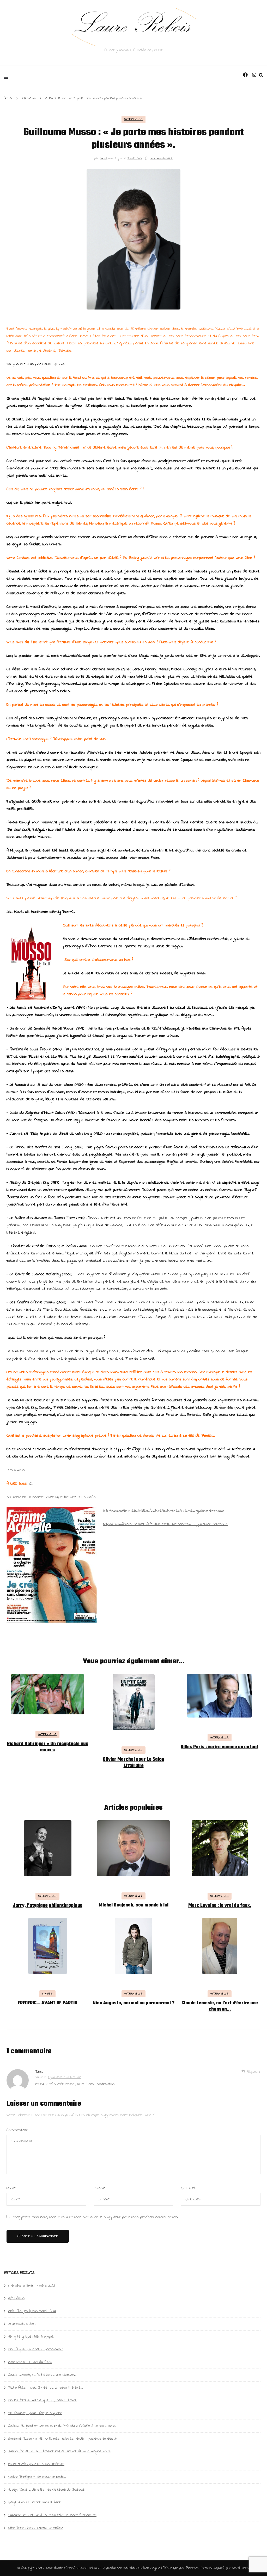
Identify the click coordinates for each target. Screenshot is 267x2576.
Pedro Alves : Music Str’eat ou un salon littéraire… (45, 2388)
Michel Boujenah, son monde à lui (134, 1905)
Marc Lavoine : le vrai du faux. (220, 1906)
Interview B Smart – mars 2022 (32, 2286)
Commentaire (17, 2130)
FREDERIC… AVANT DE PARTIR (47, 2003)
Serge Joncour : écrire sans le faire (35, 2502)
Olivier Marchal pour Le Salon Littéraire (133, 1763)
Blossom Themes (198, 2568)
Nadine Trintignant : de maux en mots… (37, 2477)
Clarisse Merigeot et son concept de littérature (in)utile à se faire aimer (62, 2426)
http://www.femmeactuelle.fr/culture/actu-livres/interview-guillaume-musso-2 (165, 1524)
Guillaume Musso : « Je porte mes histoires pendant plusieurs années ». (63, 2439)
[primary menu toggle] (7, 78)
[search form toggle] (261, 75)
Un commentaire (161, 158)
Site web (189, 2188)
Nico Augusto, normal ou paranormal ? (134, 2003)
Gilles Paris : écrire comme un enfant (220, 1747)
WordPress (241, 2568)
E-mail (100, 2188)
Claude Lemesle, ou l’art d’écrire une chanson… (220, 2006)
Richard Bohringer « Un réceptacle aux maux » (48, 1747)
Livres (47, 1994)
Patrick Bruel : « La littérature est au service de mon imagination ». (60, 2451)
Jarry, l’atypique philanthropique (48, 1906)
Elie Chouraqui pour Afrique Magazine (35, 2413)
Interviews (134, 119)
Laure (104, 158)
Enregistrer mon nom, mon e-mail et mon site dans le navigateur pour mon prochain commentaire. (95, 2217)
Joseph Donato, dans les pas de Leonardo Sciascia (46, 2490)
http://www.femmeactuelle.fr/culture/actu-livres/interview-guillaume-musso (163, 1511)
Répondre (254, 2072)
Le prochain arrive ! (22, 2324)
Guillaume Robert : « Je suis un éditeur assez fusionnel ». (52, 2515)
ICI (31, 1483)
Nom (11, 2188)
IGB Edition (16, 2298)
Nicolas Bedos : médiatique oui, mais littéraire (42, 2400)
